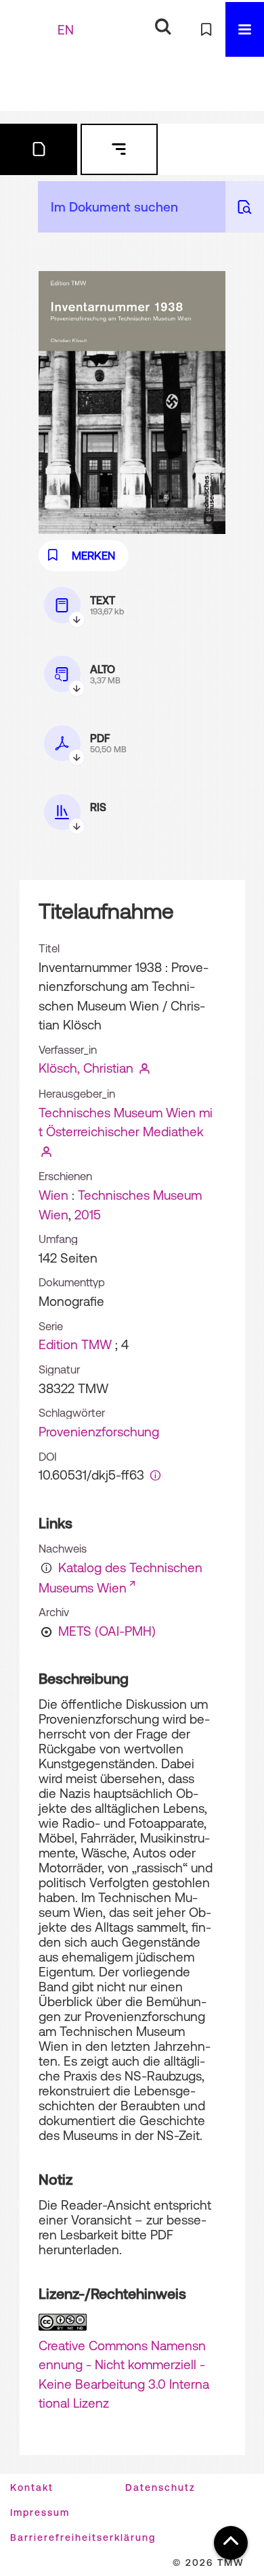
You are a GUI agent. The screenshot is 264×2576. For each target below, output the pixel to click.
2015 (88, 1215)
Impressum (40, 2512)
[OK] (163, 27)
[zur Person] (145, 1068)
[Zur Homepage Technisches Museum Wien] (30, 29)
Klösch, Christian (86, 1068)
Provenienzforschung (99, 1432)
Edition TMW (75, 1344)
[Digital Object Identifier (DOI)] (156, 1475)
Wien (53, 1195)
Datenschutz (160, 2487)
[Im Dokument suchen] (245, 207)
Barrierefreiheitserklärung (83, 2537)
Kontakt (32, 2487)
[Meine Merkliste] (206, 29)
